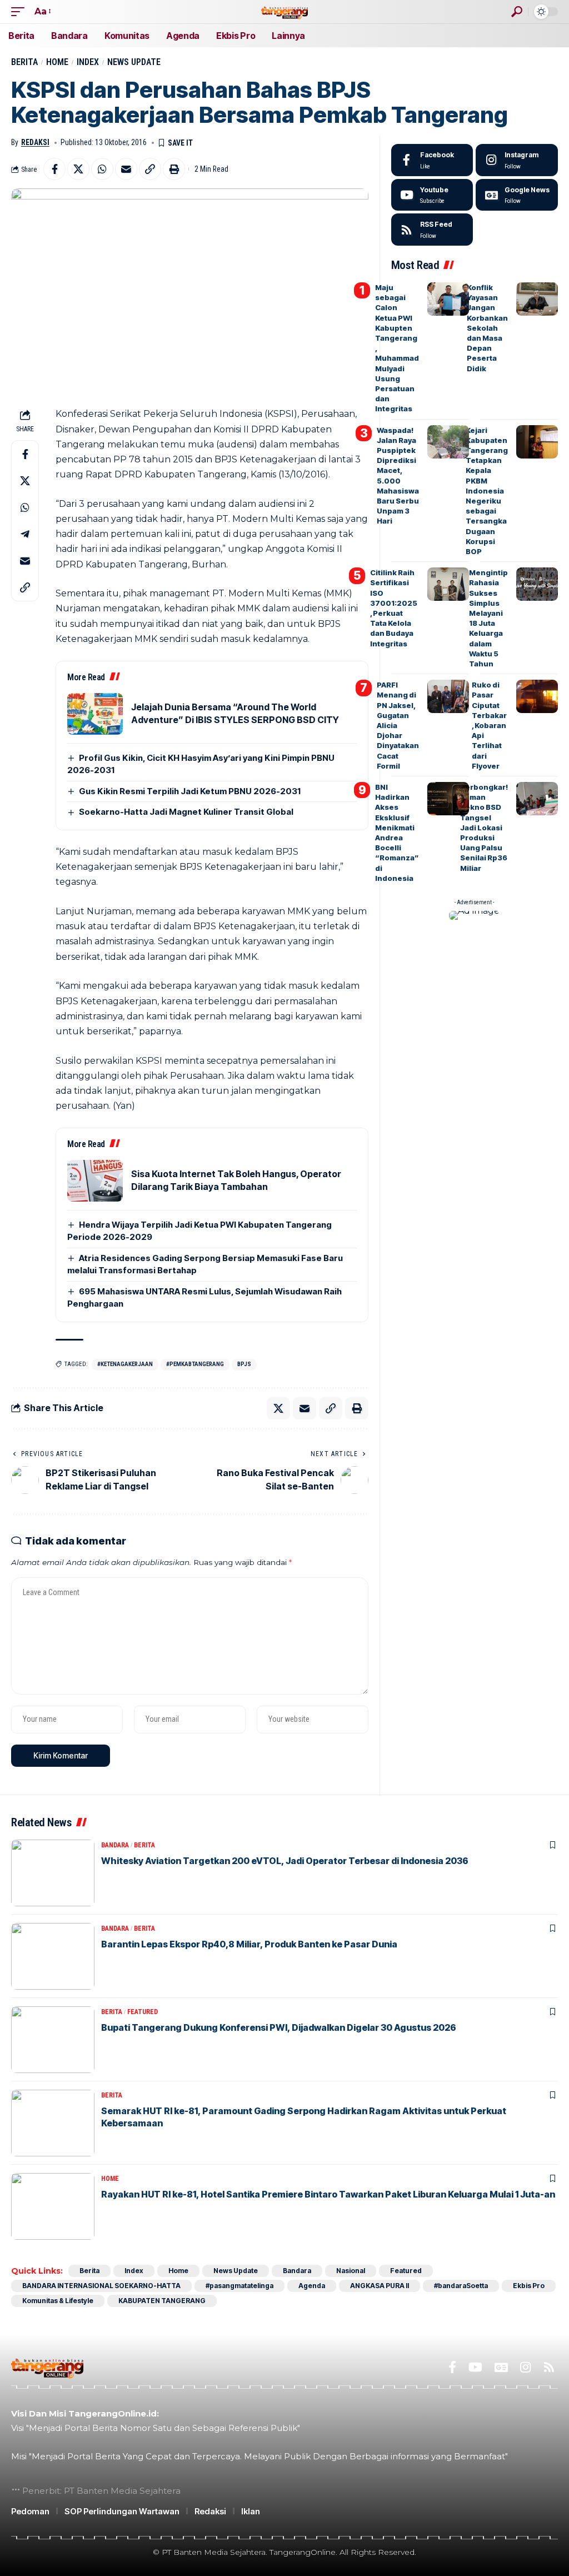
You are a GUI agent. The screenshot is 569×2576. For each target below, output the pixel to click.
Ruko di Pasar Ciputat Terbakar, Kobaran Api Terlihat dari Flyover (489, 725)
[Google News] (517, 195)
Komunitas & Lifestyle (58, 2301)
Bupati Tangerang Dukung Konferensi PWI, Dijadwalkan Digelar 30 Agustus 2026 (279, 2027)
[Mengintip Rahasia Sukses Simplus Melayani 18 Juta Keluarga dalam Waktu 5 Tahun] (537, 584)
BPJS (244, 1364)
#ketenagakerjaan (125, 1364)
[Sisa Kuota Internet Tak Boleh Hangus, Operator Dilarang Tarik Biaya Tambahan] (95, 1181)
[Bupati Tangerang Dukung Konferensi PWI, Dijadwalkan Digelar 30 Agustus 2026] (53, 2040)
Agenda (312, 2286)
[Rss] (549, 2367)
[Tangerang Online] (284, 11)
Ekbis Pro (529, 2286)
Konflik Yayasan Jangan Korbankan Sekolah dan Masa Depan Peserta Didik (487, 328)
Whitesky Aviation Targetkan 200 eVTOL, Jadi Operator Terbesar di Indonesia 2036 (285, 1861)
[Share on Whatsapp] (102, 169)
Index (88, 62)
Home (57, 62)
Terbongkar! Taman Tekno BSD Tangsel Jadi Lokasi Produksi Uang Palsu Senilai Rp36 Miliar (484, 828)
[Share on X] (78, 169)
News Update (134, 62)
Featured (143, 2012)
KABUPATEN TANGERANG (162, 2301)
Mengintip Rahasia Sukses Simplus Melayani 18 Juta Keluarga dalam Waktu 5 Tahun (488, 618)
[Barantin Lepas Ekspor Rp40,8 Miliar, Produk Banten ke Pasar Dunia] (53, 1956)
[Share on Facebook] (54, 169)
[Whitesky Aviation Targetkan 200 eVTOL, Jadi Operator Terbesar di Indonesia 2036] (53, 1873)
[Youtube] (432, 195)
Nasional (351, 2271)
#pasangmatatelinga (239, 2286)
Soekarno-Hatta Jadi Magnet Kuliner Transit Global (186, 812)
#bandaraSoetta (461, 2286)
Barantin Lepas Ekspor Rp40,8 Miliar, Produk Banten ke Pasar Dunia (249, 1944)
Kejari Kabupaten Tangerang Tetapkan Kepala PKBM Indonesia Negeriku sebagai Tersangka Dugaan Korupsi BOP (487, 491)
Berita (24, 62)
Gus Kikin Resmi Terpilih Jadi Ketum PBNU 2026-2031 (190, 791)
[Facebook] (432, 160)
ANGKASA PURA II (380, 2286)
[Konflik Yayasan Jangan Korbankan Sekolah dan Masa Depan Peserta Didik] (537, 299)
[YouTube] (475, 2367)
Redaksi (35, 142)
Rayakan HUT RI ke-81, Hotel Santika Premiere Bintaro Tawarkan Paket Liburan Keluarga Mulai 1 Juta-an (328, 2194)
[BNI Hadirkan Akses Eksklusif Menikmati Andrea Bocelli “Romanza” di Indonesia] (448, 799)
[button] (21, 11)
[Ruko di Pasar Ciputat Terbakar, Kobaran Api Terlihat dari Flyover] (537, 696)
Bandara (115, 1845)
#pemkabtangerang (195, 1364)
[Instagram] (517, 160)
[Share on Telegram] (25, 534)
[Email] (126, 169)
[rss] (432, 230)
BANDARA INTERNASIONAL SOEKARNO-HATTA (101, 2286)
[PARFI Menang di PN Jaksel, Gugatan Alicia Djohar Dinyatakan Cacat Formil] (448, 696)
